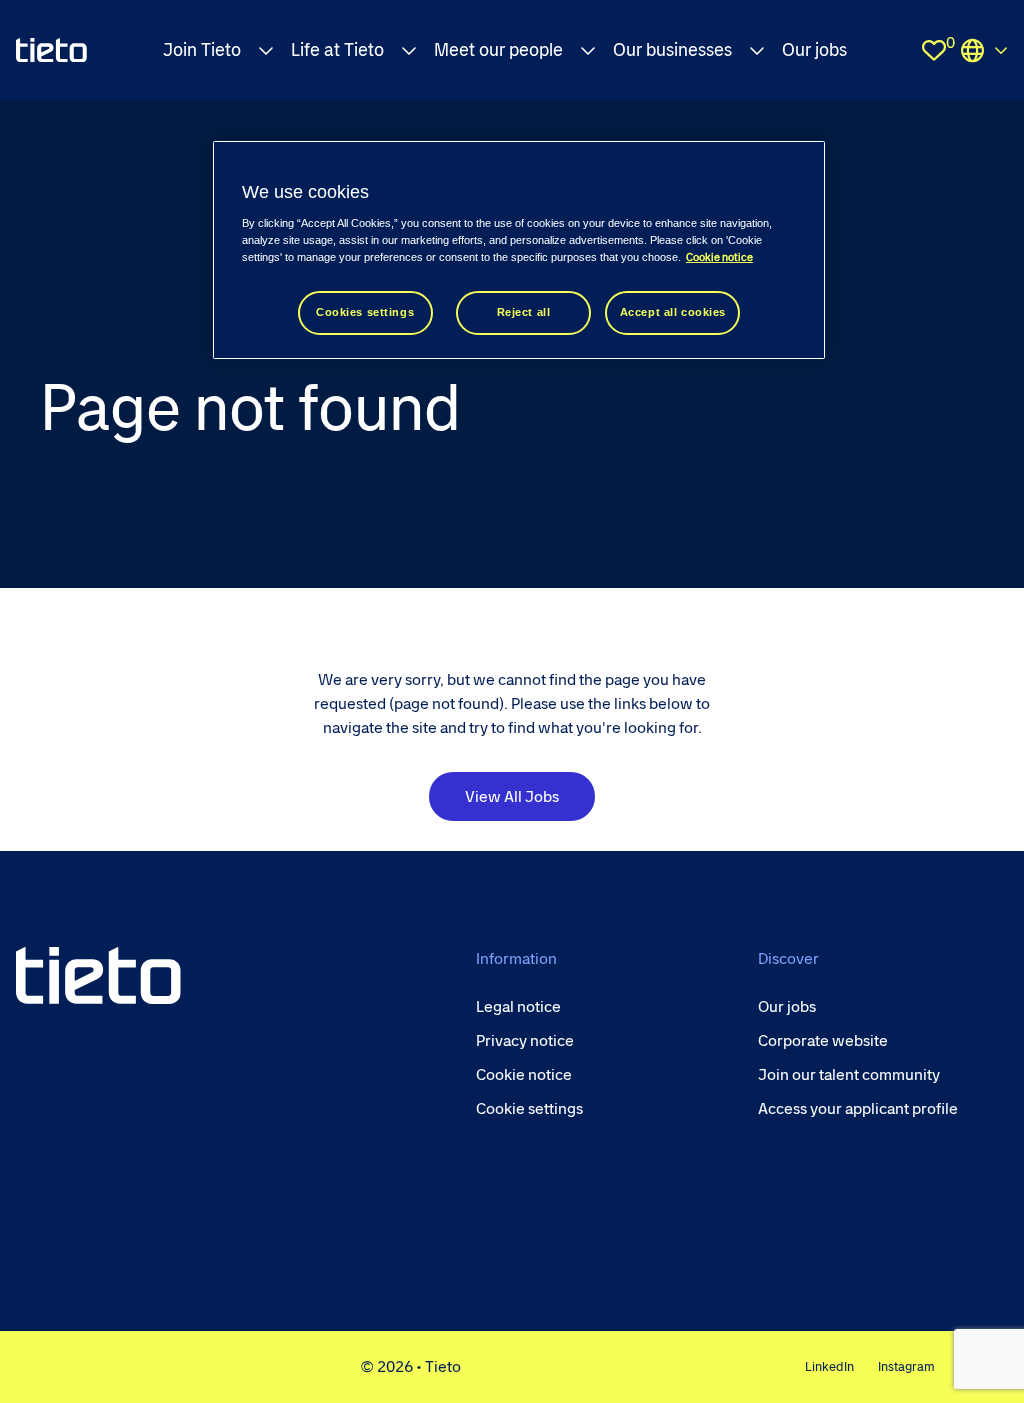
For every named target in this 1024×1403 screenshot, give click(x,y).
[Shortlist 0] (934, 50)
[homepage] (51, 50)
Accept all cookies (673, 312)
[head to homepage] (98, 975)
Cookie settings (529, 1108)
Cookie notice (719, 257)
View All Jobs (512, 796)
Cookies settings (365, 312)
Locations (984, 50)
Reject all (524, 312)
